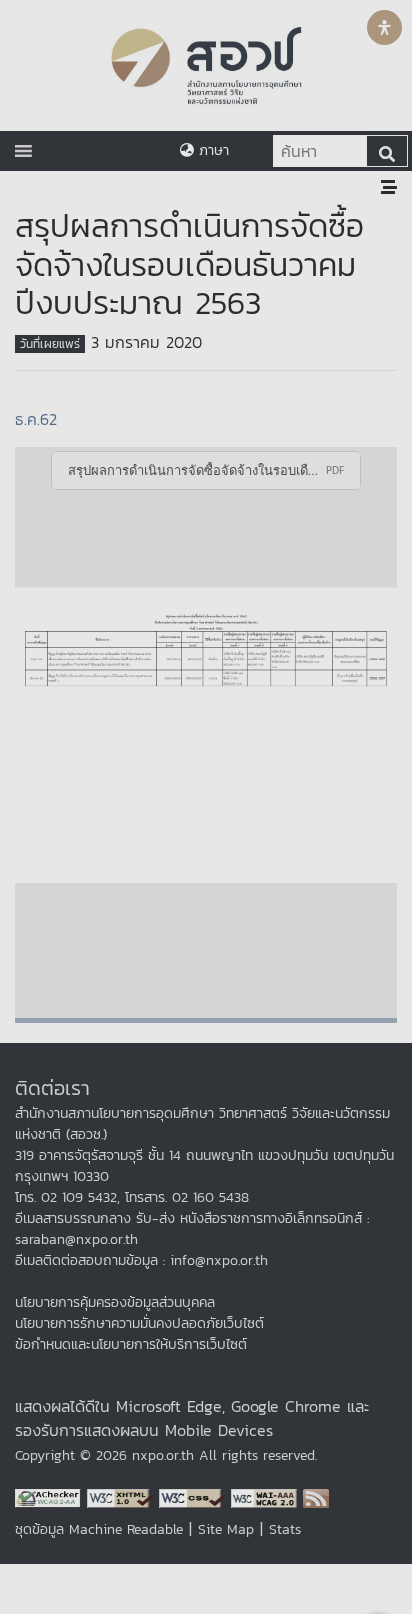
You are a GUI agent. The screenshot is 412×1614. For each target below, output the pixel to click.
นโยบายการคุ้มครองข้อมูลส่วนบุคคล (115, 1302)
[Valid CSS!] (195, 1496)
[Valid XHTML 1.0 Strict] (123, 1496)
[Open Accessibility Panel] (384, 27)
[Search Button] (387, 151)
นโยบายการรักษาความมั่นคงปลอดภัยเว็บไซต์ (139, 1323)
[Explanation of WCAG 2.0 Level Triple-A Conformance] (267, 1496)
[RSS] (316, 1496)
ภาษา (211, 150)
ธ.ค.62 (36, 419)
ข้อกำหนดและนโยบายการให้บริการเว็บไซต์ (131, 1344)
